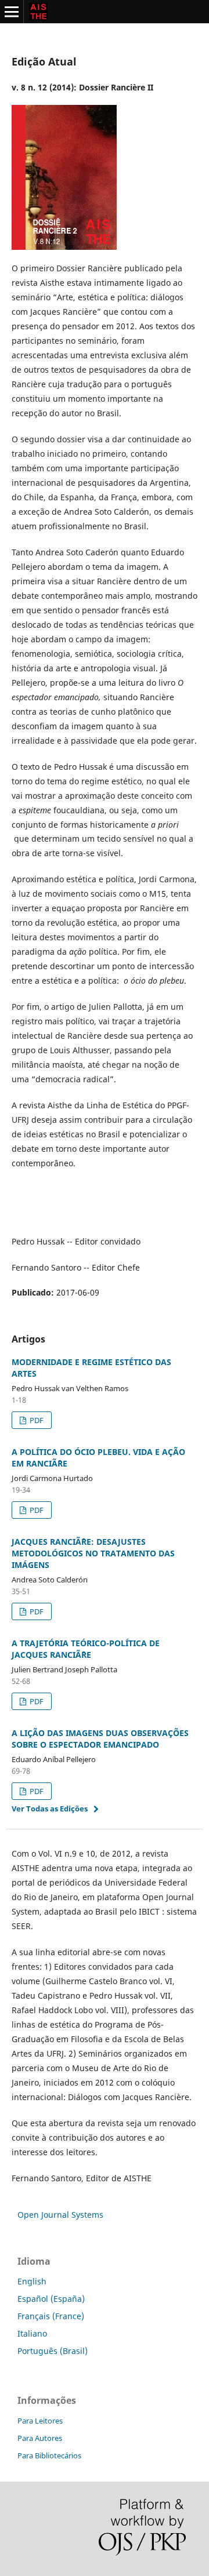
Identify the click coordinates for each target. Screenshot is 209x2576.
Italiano (32, 2333)
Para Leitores (40, 2421)
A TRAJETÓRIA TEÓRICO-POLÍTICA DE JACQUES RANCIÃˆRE (86, 1649)
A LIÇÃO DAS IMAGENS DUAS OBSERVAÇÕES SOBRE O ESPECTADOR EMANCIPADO (100, 1739)
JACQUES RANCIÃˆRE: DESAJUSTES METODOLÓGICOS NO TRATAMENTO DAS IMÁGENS (93, 1553)
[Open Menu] (12, 12)
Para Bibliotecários (49, 2455)
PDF (36, 1420)
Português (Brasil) (53, 2351)
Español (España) (51, 2299)
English (32, 2281)
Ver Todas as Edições (50, 1809)
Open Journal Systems (60, 2215)
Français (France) (51, 2316)
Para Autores (40, 2438)
